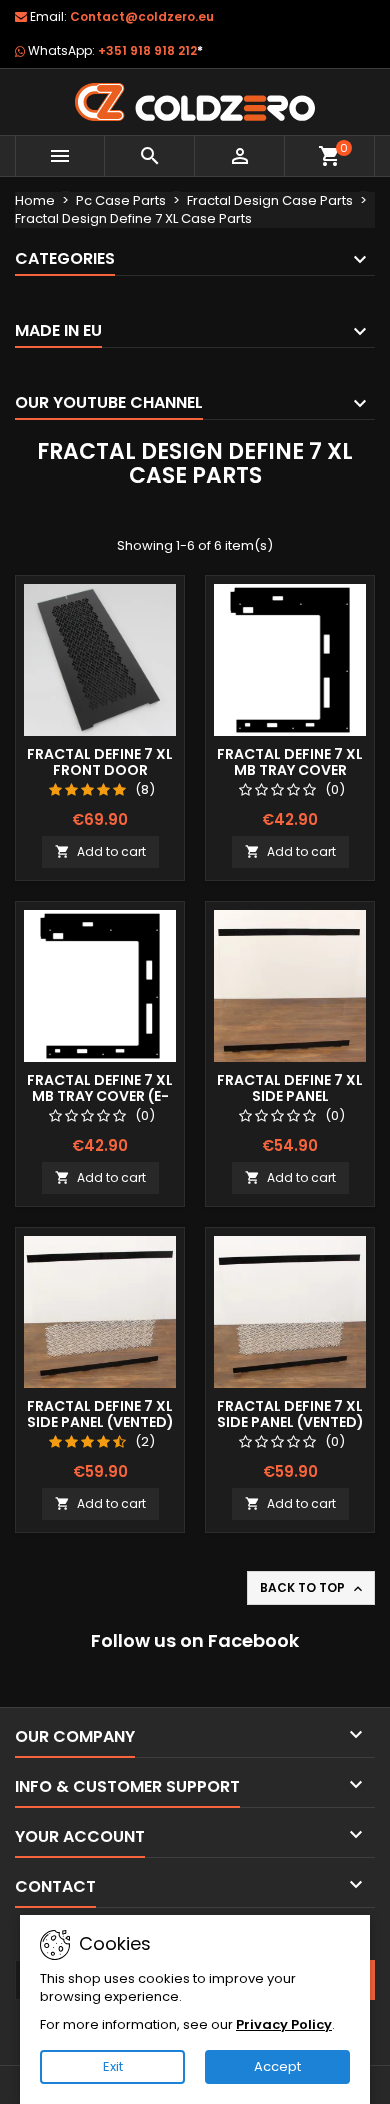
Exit (113, 2066)
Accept (277, 2066)
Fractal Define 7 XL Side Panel (290, 1088)
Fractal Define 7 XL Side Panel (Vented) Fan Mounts (290, 1422)
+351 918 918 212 (150, 50)
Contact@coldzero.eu (142, 16)
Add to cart (100, 851)
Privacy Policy (284, 2024)
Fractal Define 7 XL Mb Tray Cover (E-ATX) (100, 1096)
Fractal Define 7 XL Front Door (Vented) (100, 770)
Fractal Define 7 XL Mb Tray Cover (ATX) (290, 770)
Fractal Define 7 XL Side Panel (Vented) (100, 1414)
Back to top (313, 1588)
